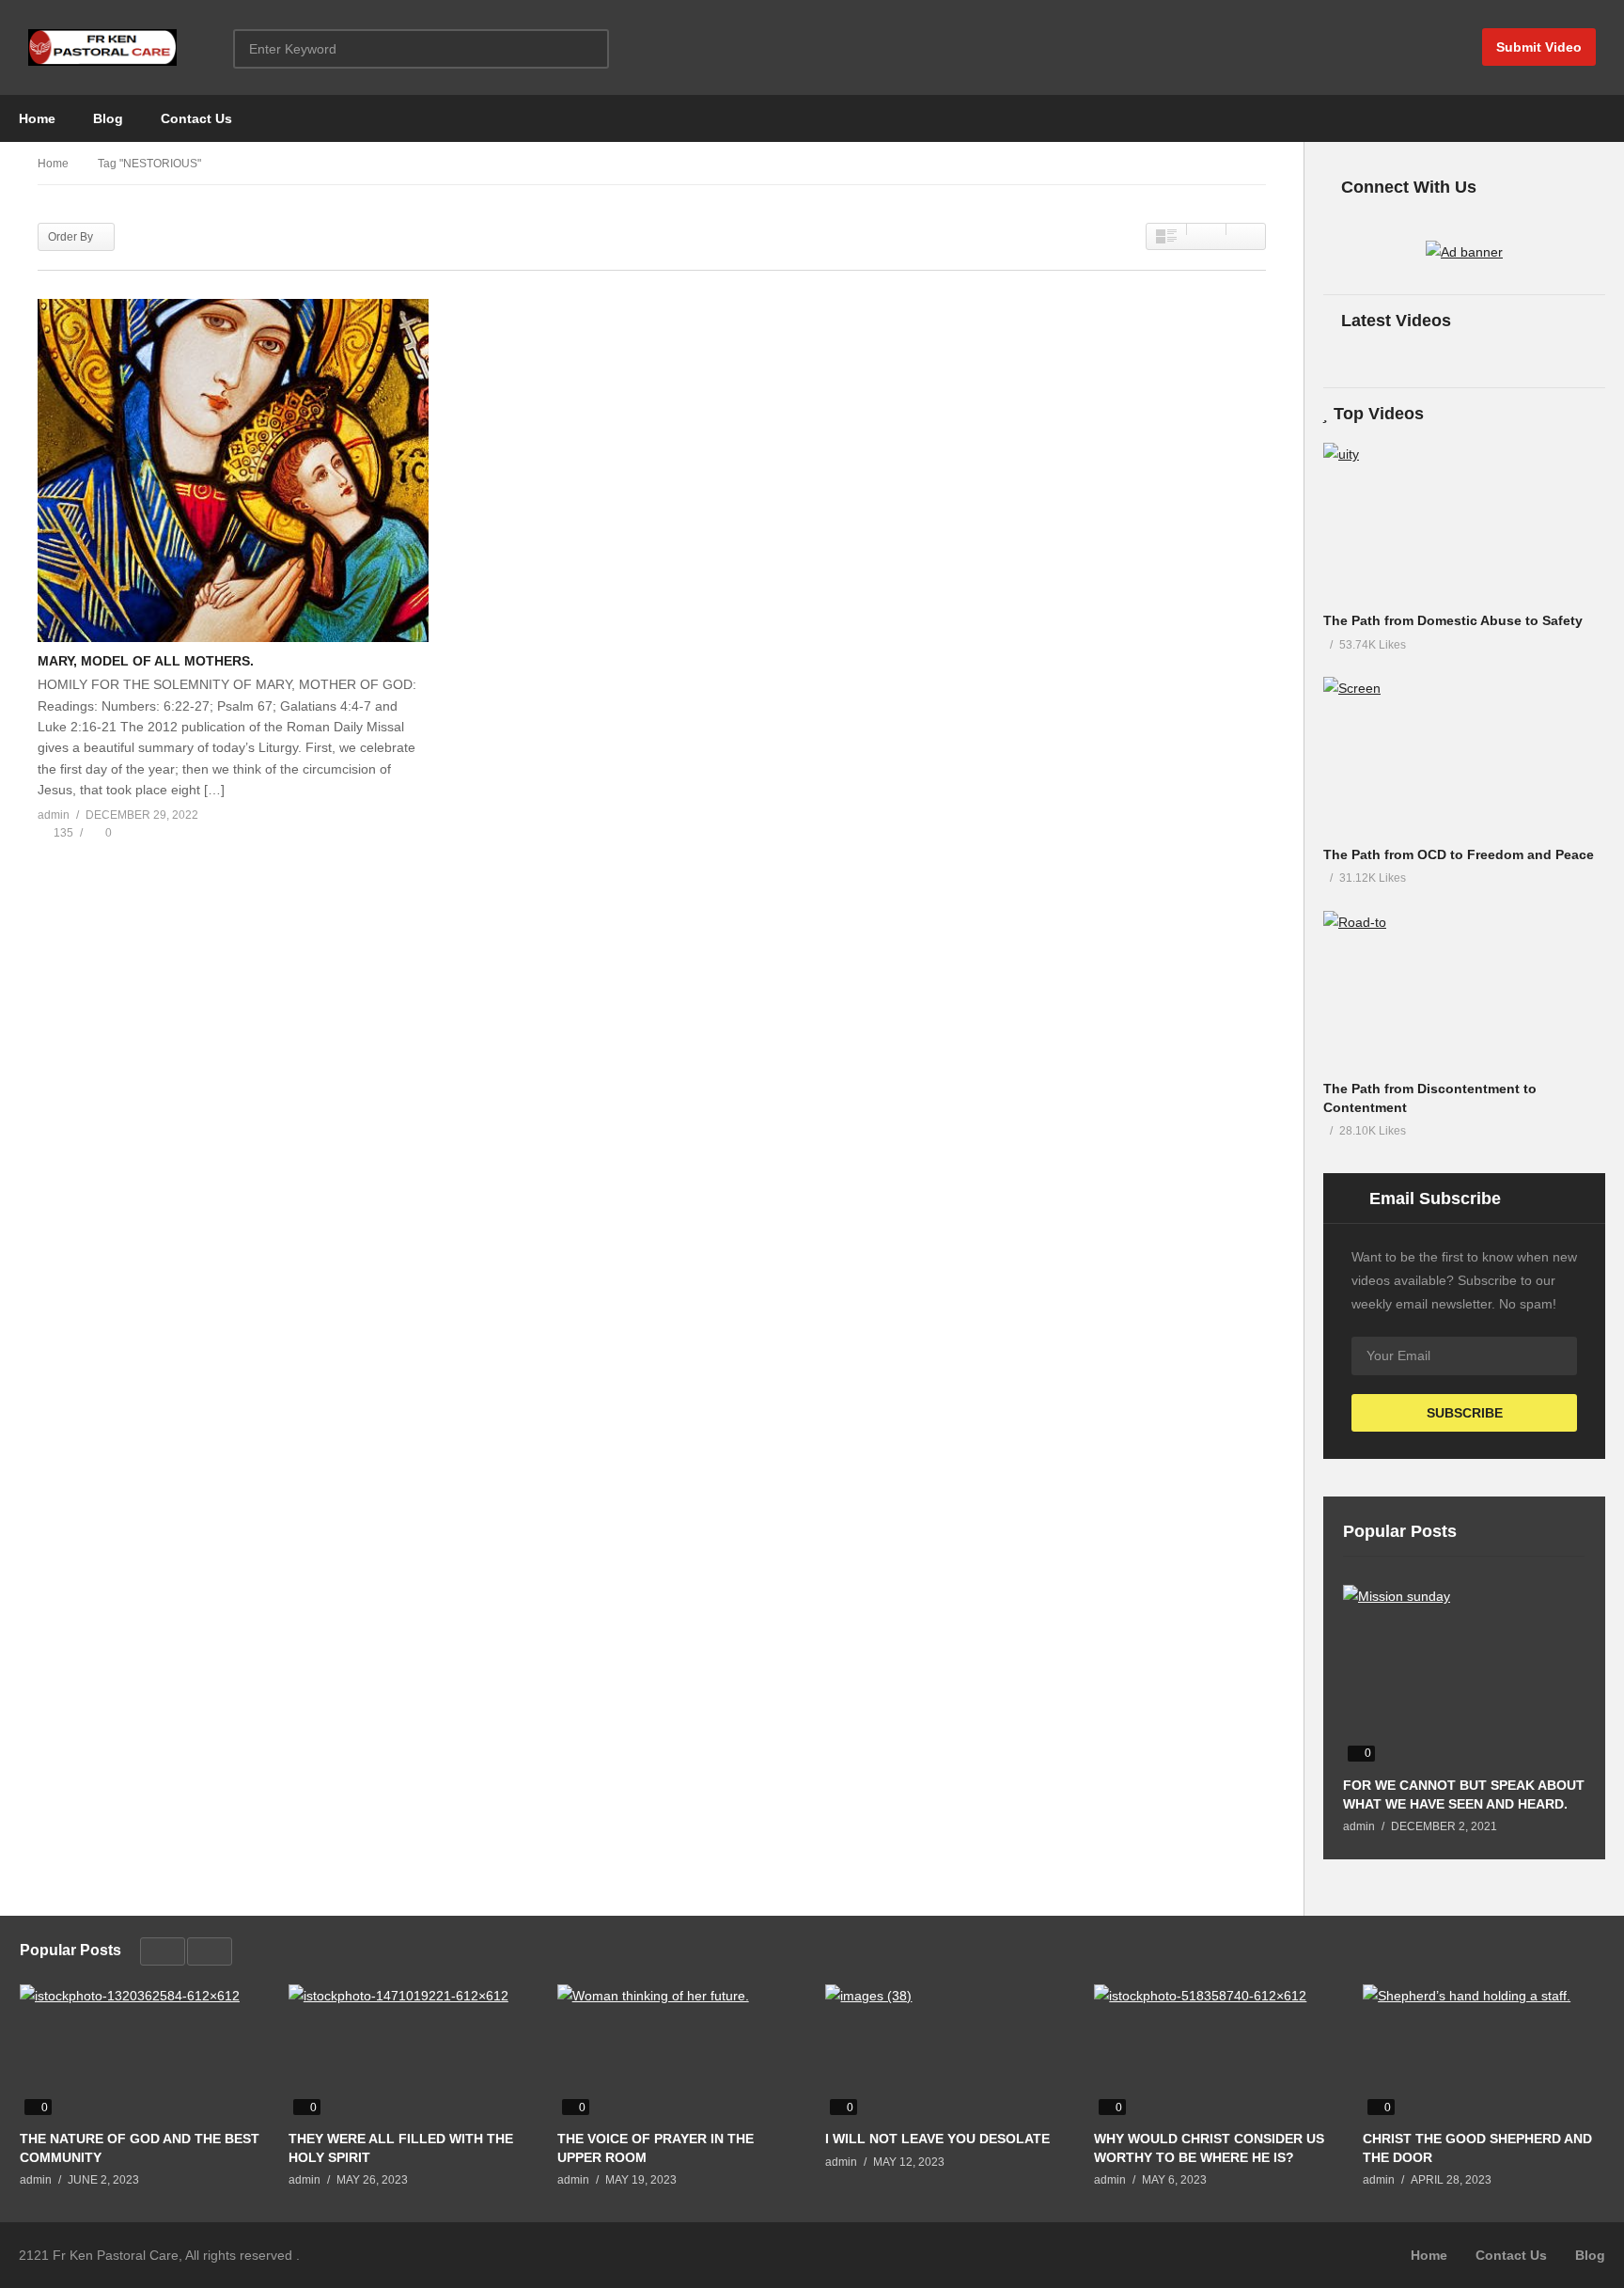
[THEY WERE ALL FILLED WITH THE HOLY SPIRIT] (409, 2052)
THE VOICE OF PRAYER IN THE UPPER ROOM (656, 2148)
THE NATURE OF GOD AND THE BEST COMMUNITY (140, 2148)
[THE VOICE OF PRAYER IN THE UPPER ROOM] (678, 2052)
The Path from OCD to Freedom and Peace (1459, 854)
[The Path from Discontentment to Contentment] (1464, 990)
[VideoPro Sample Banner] (1464, 252)
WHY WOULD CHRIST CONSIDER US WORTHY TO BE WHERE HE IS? (1209, 2148)
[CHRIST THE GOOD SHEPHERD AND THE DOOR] (1483, 2052)
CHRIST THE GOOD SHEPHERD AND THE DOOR (1477, 2148)
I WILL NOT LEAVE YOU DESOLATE (937, 2139)
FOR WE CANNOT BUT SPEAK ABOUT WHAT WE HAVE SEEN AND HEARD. (1464, 1794)
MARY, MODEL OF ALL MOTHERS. (146, 661)
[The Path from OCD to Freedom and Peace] (1464, 756)
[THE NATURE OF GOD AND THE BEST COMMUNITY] (140, 2052)
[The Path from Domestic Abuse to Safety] (1464, 522)
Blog (108, 118)
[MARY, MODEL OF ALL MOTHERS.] (233, 470)
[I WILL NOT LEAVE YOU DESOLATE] (945, 2052)
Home (37, 118)
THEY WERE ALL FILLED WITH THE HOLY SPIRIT (401, 2148)
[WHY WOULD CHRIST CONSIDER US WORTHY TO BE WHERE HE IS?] (1214, 2052)
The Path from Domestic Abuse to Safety (1453, 620)
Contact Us (196, 118)
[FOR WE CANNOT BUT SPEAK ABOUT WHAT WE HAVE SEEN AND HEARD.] (1464, 1676)
